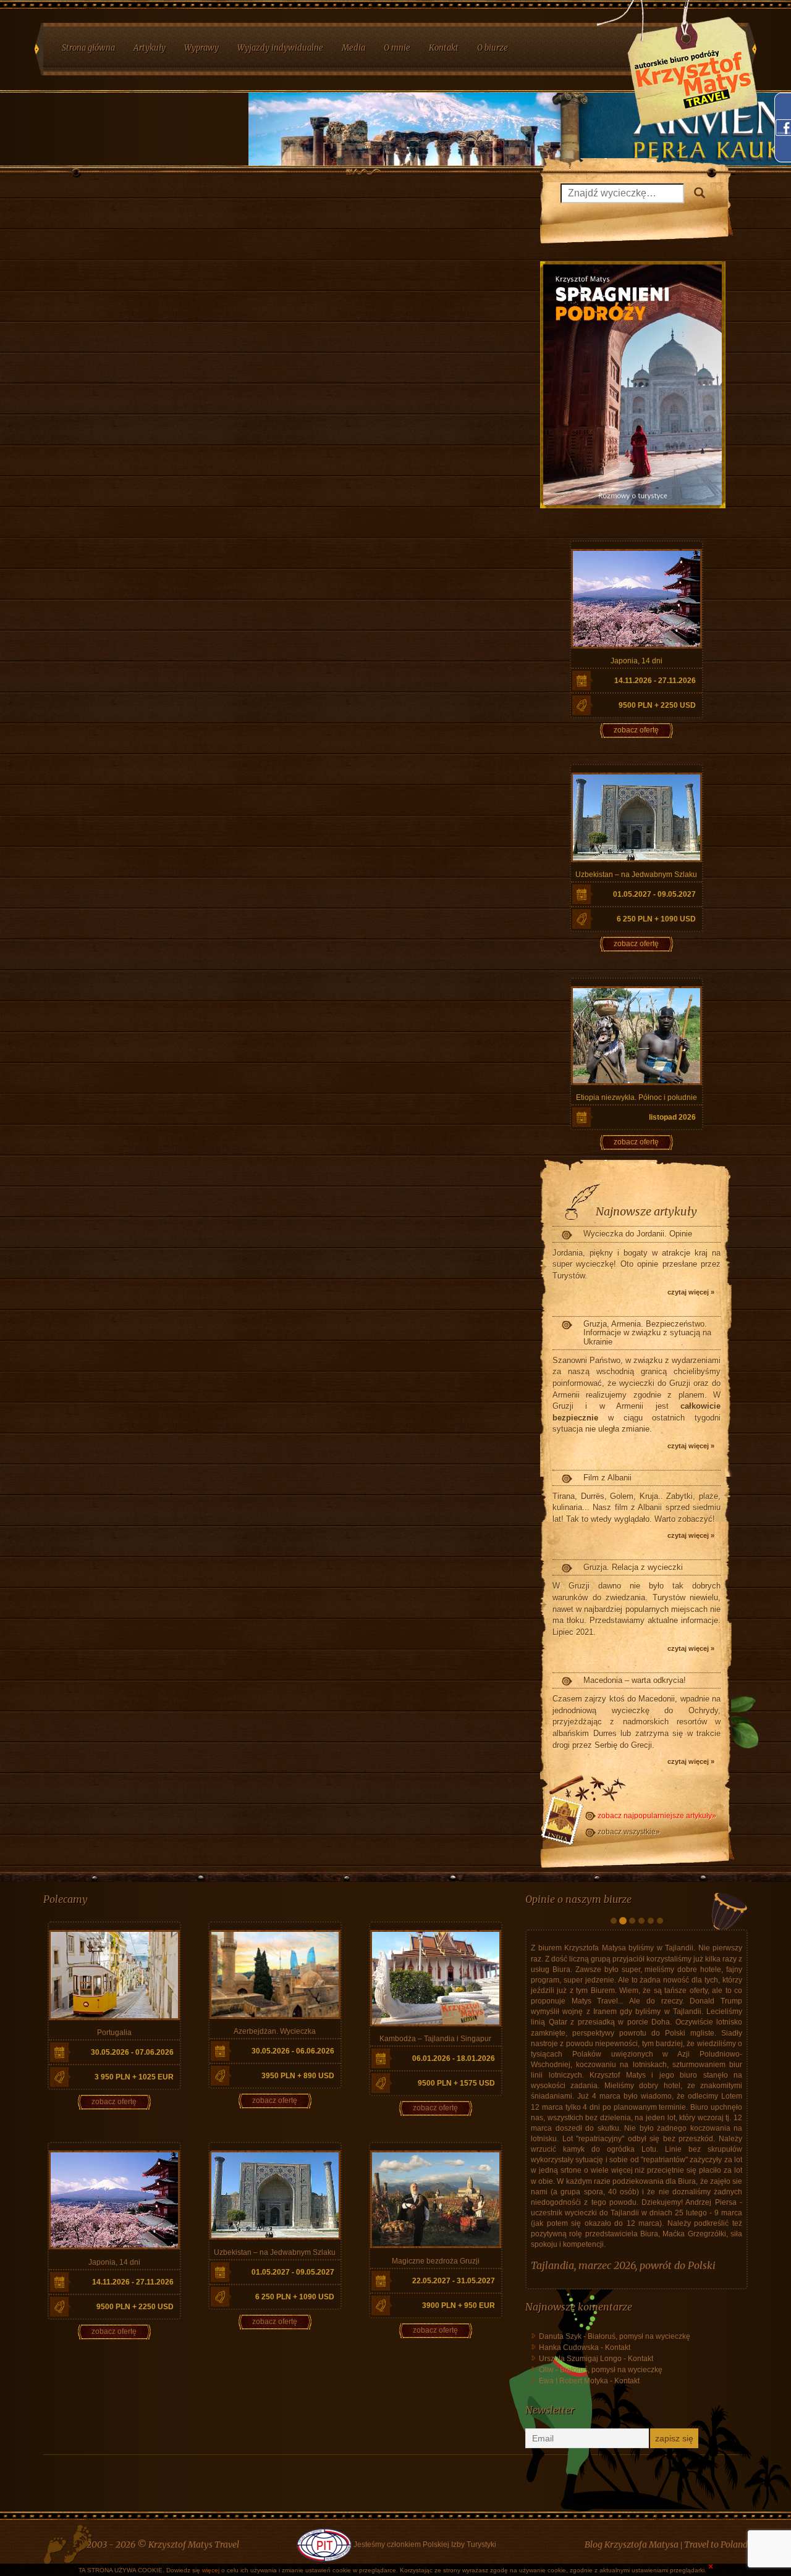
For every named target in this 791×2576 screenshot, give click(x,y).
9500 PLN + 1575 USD (456, 2083)
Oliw (546, 2518)
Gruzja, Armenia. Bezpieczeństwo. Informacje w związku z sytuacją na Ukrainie (647, 1333)
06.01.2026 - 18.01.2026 (454, 2058)
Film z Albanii (607, 1478)
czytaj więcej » (691, 1292)
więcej (211, 2570)
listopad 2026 (672, 1117)
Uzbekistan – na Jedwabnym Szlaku (636, 875)
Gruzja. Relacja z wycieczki (633, 1567)
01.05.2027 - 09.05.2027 (654, 894)
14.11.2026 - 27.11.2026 (655, 681)
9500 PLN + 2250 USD (657, 705)
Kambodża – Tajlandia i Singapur (435, 2039)
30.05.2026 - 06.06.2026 (293, 2051)
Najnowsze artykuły (646, 1211)
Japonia (548, 2414)
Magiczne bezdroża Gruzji (436, 2261)
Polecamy (66, 1899)
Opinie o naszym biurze (578, 1899)
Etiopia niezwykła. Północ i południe (637, 1097)
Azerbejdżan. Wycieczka (275, 2031)
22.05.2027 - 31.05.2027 (454, 2281)
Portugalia (114, 2033)
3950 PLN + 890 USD (298, 2076)
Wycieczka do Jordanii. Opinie (638, 1234)
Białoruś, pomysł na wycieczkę (639, 2485)
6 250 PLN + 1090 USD (656, 919)
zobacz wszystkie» (629, 1832)
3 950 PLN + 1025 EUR (134, 2077)
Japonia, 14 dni (637, 661)
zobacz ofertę (636, 730)
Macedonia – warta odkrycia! (635, 1680)
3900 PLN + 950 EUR (459, 2305)
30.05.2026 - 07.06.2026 (132, 2052)
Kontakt (618, 2496)
